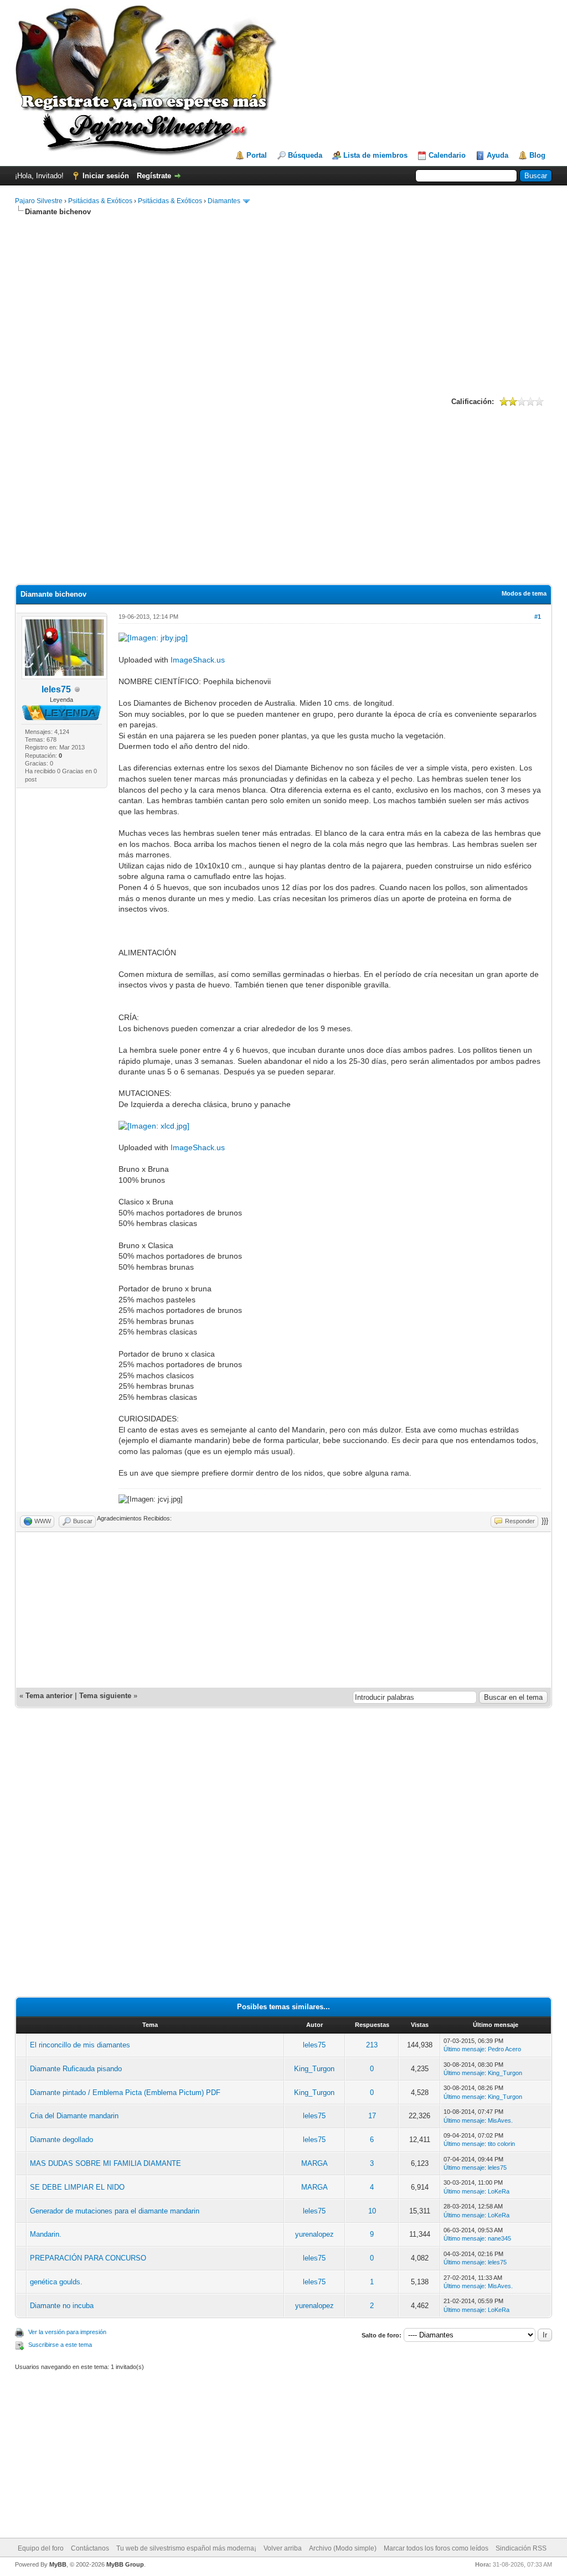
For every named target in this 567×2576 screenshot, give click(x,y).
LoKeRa (499, 2191)
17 (372, 2116)
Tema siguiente (105, 1696)
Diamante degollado (61, 2140)
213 (372, 2045)
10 (372, 2211)
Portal (257, 155)
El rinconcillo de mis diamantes (80, 2045)
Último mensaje (464, 2049)
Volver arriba (283, 2548)
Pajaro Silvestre (39, 201)
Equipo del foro (41, 2548)
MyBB (58, 2564)
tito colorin (501, 2144)
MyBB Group (125, 2564)
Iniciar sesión (106, 176)
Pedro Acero (504, 2049)
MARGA (315, 2163)
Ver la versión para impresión (67, 2332)
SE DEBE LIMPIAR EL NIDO (77, 2187)
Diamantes (224, 201)
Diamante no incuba (62, 2306)
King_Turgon (314, 2069)
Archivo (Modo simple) (343, 2548)
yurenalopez (315, 2234)
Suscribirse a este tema (60, 2345)
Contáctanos (90, 2548)
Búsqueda (305, 155)
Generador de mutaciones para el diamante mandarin (115, 2211)
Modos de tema (524, 593)
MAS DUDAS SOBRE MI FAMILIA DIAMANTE (105, 2163)
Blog (537, 155)
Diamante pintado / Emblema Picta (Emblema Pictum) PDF (125, 2093)
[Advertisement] (283, 305)
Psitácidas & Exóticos (100, 201)
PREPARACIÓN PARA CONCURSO (88, 2258)
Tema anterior (49, 1696)
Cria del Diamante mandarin (74, 2116)
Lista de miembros (375, 155)
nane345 (499, 2238)
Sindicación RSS (521, 2548)
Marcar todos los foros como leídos (436, 2548)
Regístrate (154, 176)
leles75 (56, 689)
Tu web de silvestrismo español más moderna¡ (186, 2548)
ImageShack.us (198, 660)
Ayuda (498, 155)
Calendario (447, 155)
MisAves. (500, 2120)
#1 (538, 617)
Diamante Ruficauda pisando (76, 2069)
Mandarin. (46, 2234)
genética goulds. (56, 2282)
